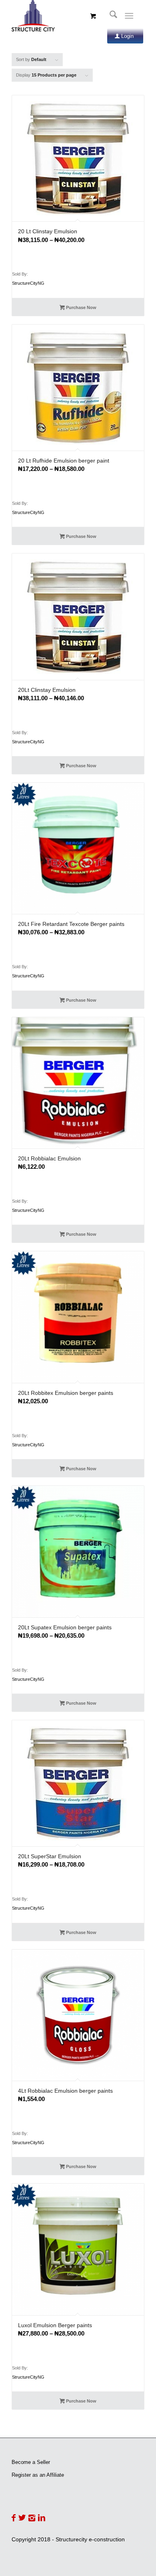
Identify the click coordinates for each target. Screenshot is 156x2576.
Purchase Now (81, 307)
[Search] (109, 16)
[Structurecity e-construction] (65, 16)
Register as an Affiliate (38, 2475)
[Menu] (129, 16)
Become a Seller (31, 2462)
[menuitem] (109, 16)
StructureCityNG (28, 283)
